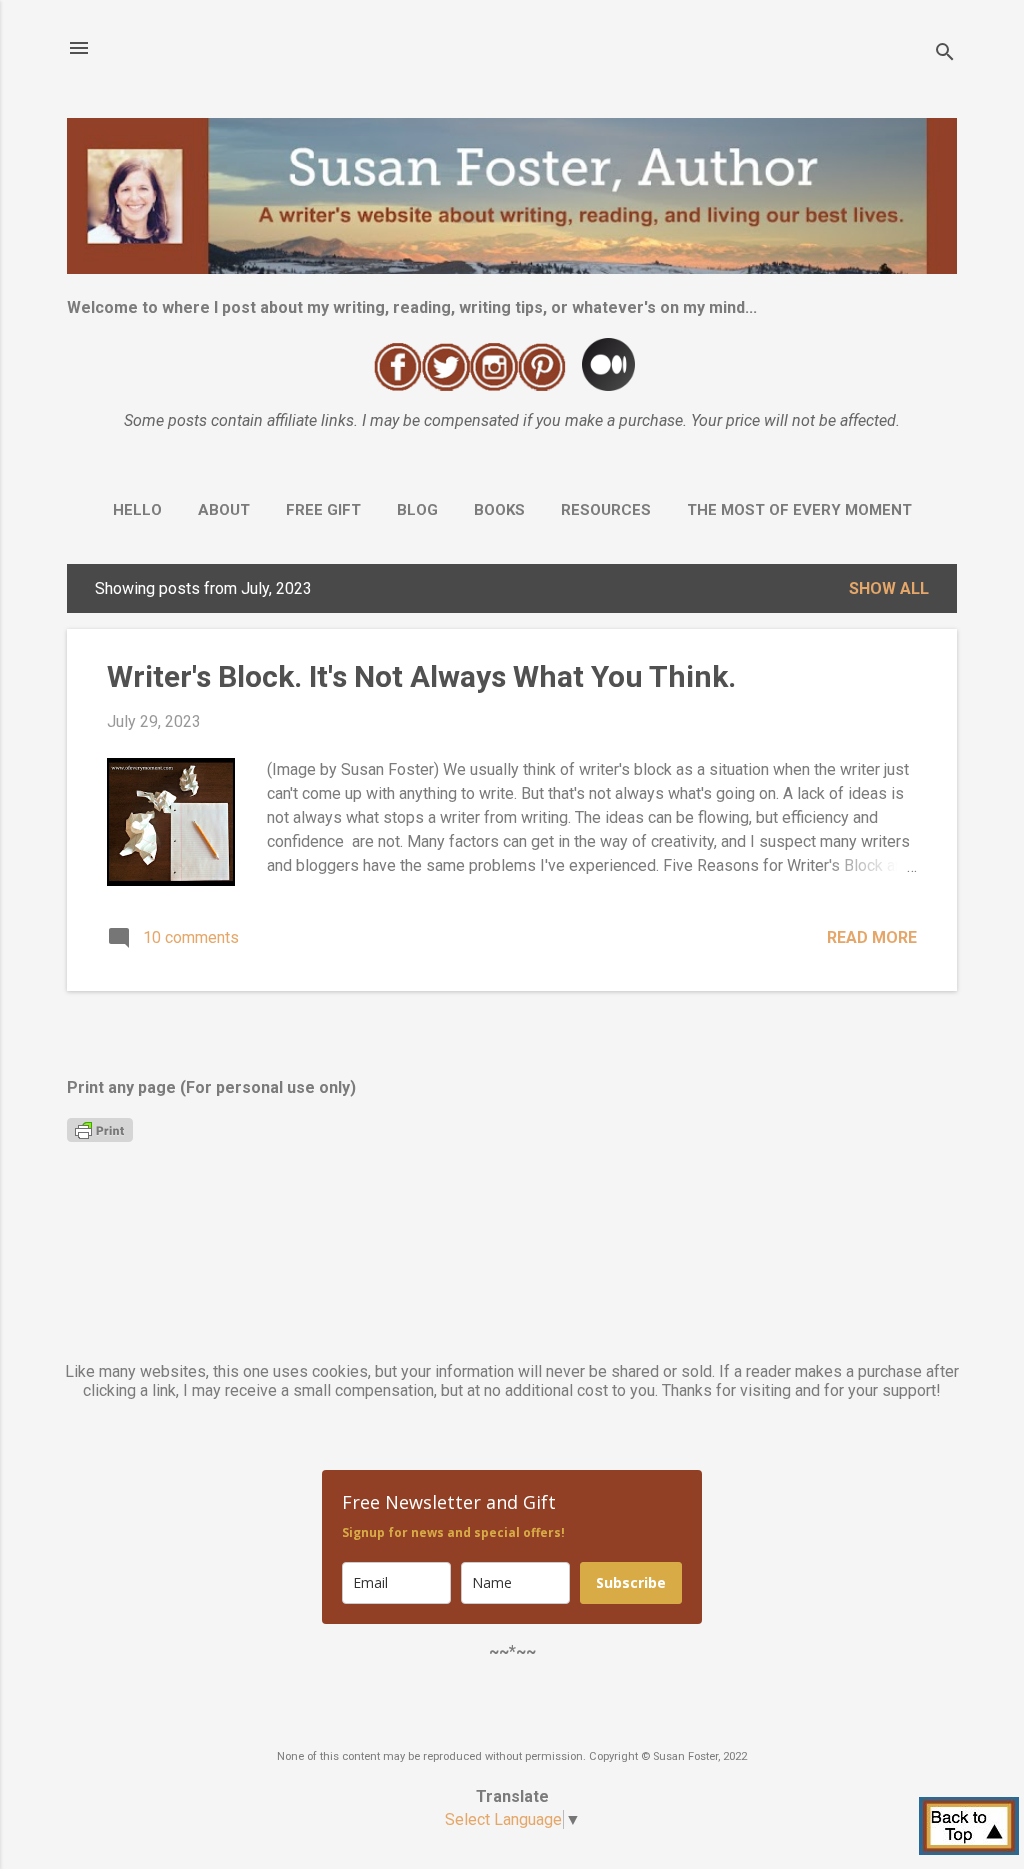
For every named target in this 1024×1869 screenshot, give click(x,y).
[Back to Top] (969, 1828)
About (224, 510)
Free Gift (323, 510)
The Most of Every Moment (799, 510)
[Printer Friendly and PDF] (100, 1136)
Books (499, 510)
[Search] (945, 54)
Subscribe (631, 1582)
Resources (606, 510)
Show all (889, 588)
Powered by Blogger (512, 1715)
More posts (512, 1033)
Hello (137, 510)
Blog (417, 510)
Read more (872, 937)
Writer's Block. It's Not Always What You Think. (421, 676)
